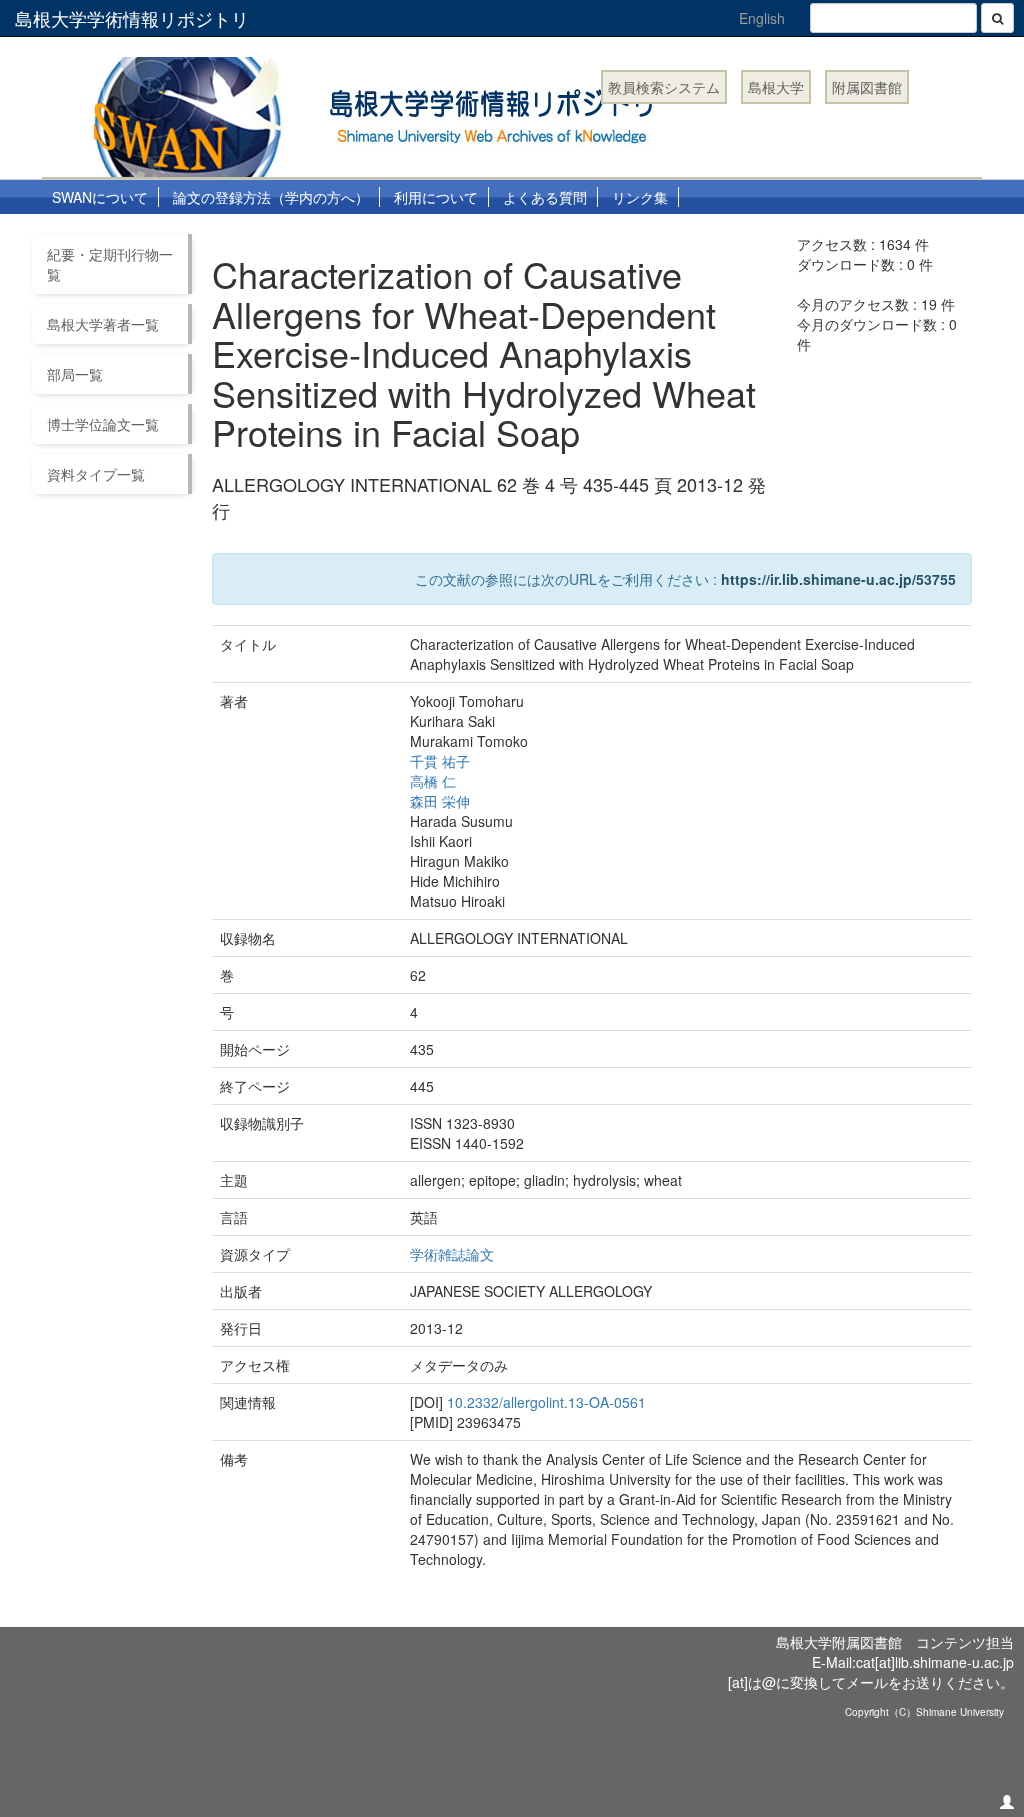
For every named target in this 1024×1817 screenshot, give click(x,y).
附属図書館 (867, 87)
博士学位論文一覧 (103, 424)
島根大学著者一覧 (103, 324)
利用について (436, 197)
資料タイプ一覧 (96, 474)
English (762, 18)
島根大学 (776, 87)
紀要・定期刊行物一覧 (110, 264)
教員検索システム (664, 87)
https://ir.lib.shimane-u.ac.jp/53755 (838, 579)
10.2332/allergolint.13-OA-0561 (546, 1402)
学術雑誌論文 (452, 1254)
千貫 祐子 (440, 761)
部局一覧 (75, 374)
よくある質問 (545, 197)
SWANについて (100, 197)
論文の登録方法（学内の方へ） (271, 197)
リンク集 (640, 197)
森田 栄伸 (440, 801)
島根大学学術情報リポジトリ (132, 18)
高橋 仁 (433, 781)
